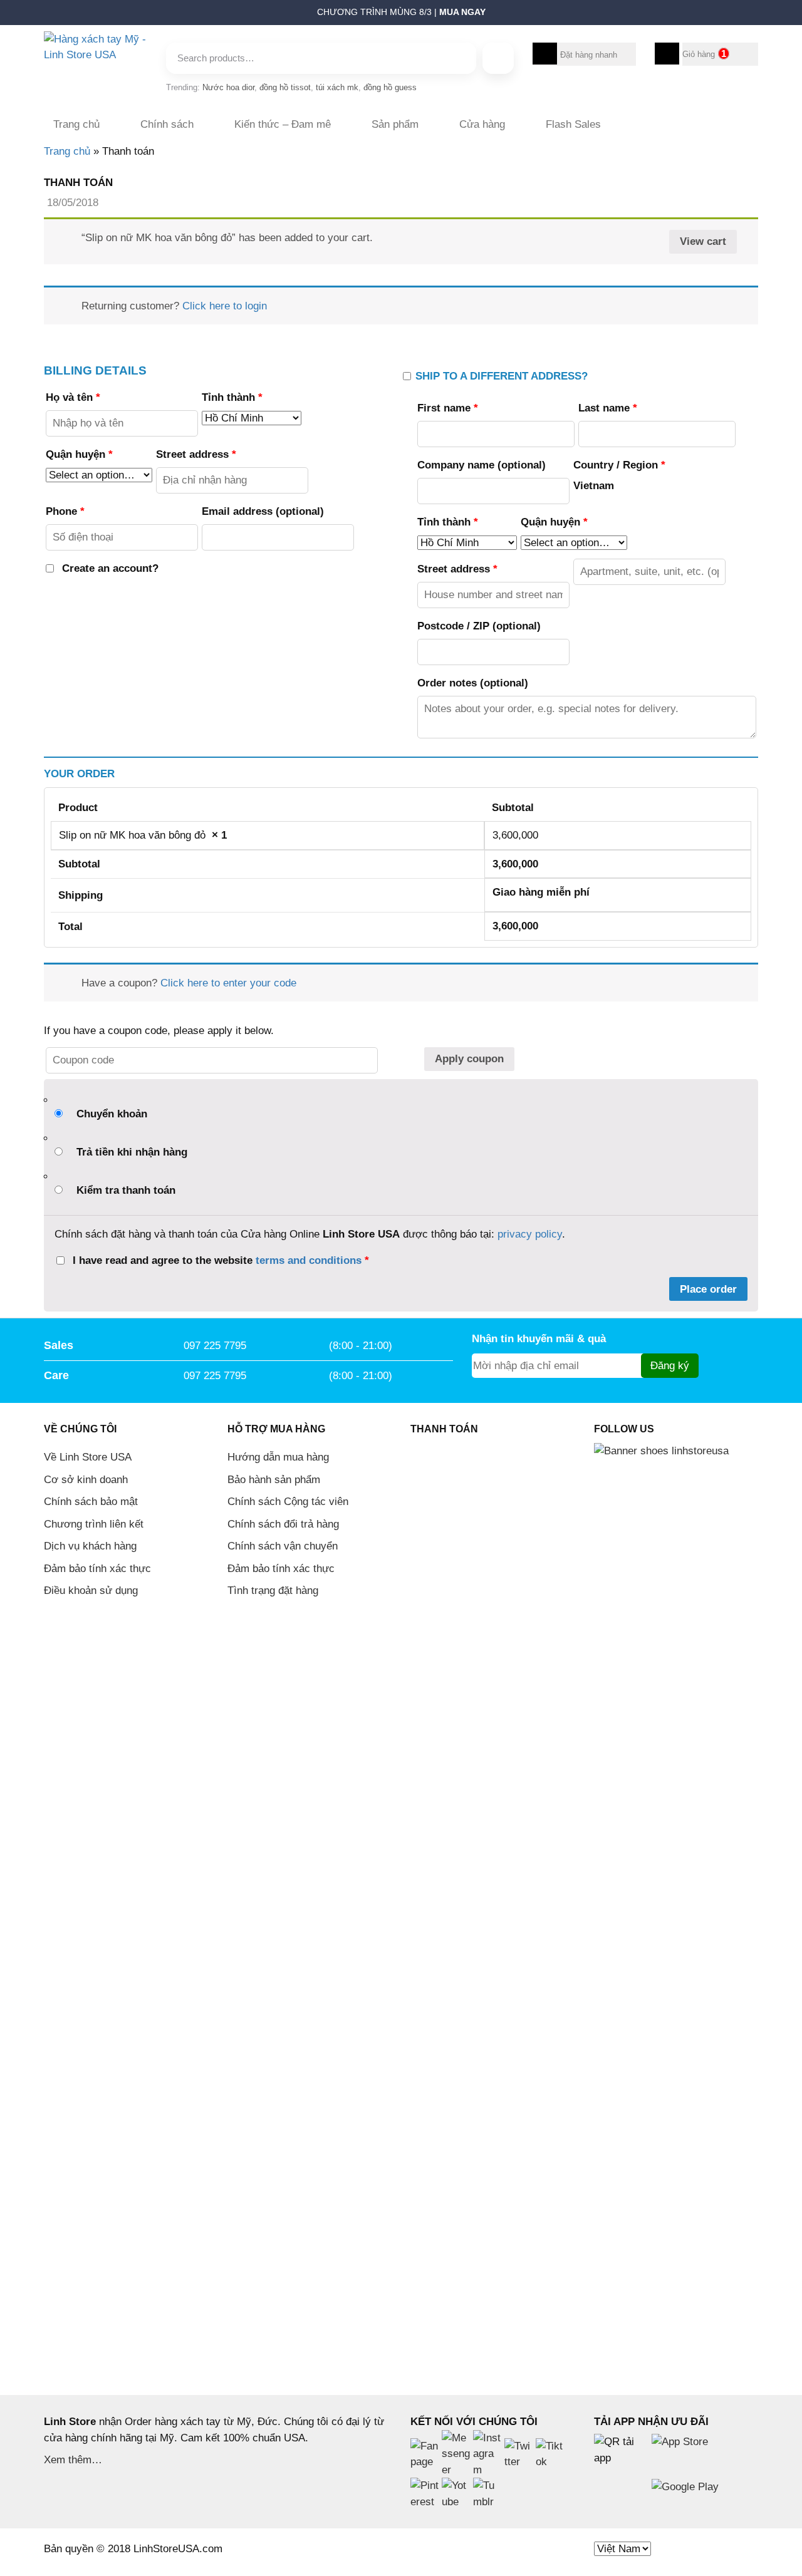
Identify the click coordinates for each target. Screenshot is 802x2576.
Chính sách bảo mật (91, 1502)
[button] (38, 16)
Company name (482, 465)
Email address (263, 511)
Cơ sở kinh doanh (86, 1480)
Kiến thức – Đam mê (283, 124)
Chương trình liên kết (94, 1524)
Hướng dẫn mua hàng (278, 1457)
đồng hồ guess (390, 87)
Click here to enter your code (228, 983)
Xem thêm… (73, 2460)
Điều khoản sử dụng (91, 1591)
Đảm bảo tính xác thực (97, 1569)
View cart (703, 241)
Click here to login (225, 306)
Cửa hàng (482, 124)
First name (448, 408)
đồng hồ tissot (285, 87)
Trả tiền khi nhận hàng (132, 1152)
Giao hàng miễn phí (541, 892)
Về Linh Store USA (88, 1457)
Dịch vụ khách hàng (90, 1546)
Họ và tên (73, 397)
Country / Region (619, 465)
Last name (608, 408)
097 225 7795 (215, 1346)
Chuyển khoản (112, 1114)
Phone (65, 511)
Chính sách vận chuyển (283, 1546)
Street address (196, 454)
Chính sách (167, 124)
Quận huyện (79, 454)
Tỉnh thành (232, 397)
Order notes (473, 683)
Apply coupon (469, 1059)
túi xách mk (337, 87)
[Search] (498, 58)
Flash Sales (573, 124)
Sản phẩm (395, 124)
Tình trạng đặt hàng (273, 1591)
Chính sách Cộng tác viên (288, 1502)
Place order (708, 1289)
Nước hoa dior (228, 87)
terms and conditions (309, 1260)
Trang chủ (76, 124)
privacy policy (530, 1234)
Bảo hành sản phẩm (274, 1480)
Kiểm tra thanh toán (126, 1190)
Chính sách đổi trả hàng (283, 1524)
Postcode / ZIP (479, 626)
